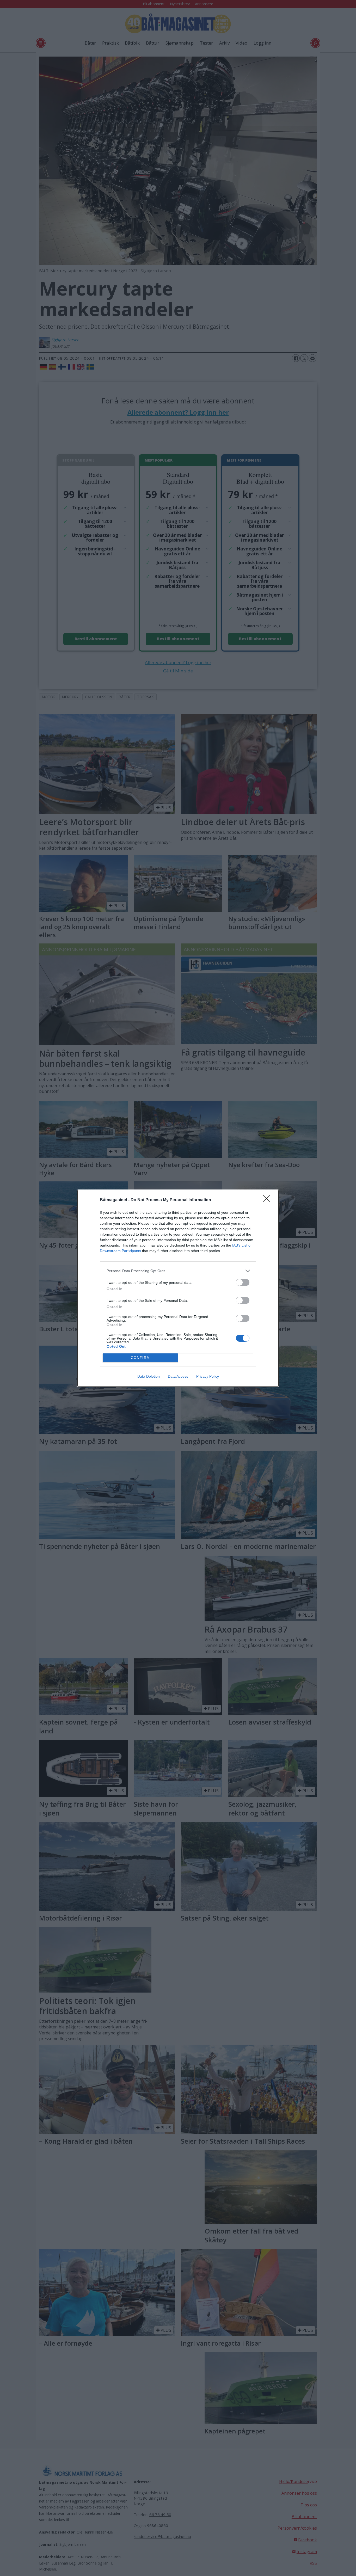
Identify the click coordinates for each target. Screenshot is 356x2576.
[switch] (243, 1282)
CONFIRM (140, 1358)
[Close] (268, 1200)
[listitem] (178, 1271)
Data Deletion (149, 1376)
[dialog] (178, 1288)
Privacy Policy (208, 1376)
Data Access (178, 1376)
